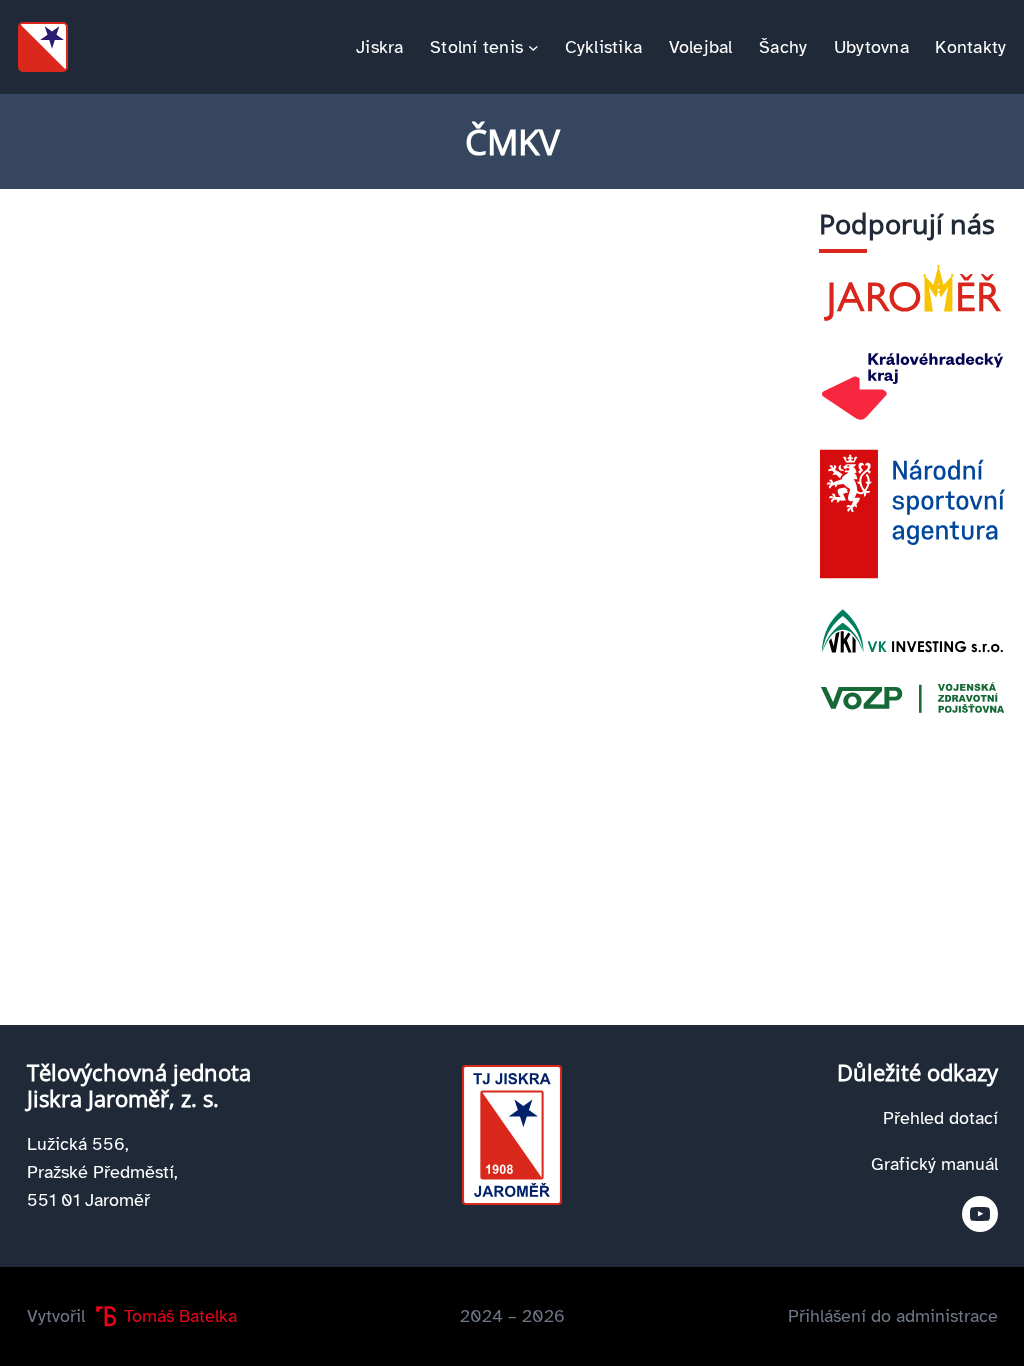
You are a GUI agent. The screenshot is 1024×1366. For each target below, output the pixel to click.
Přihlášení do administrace (893, 1316)
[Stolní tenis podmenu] (533, 47)
